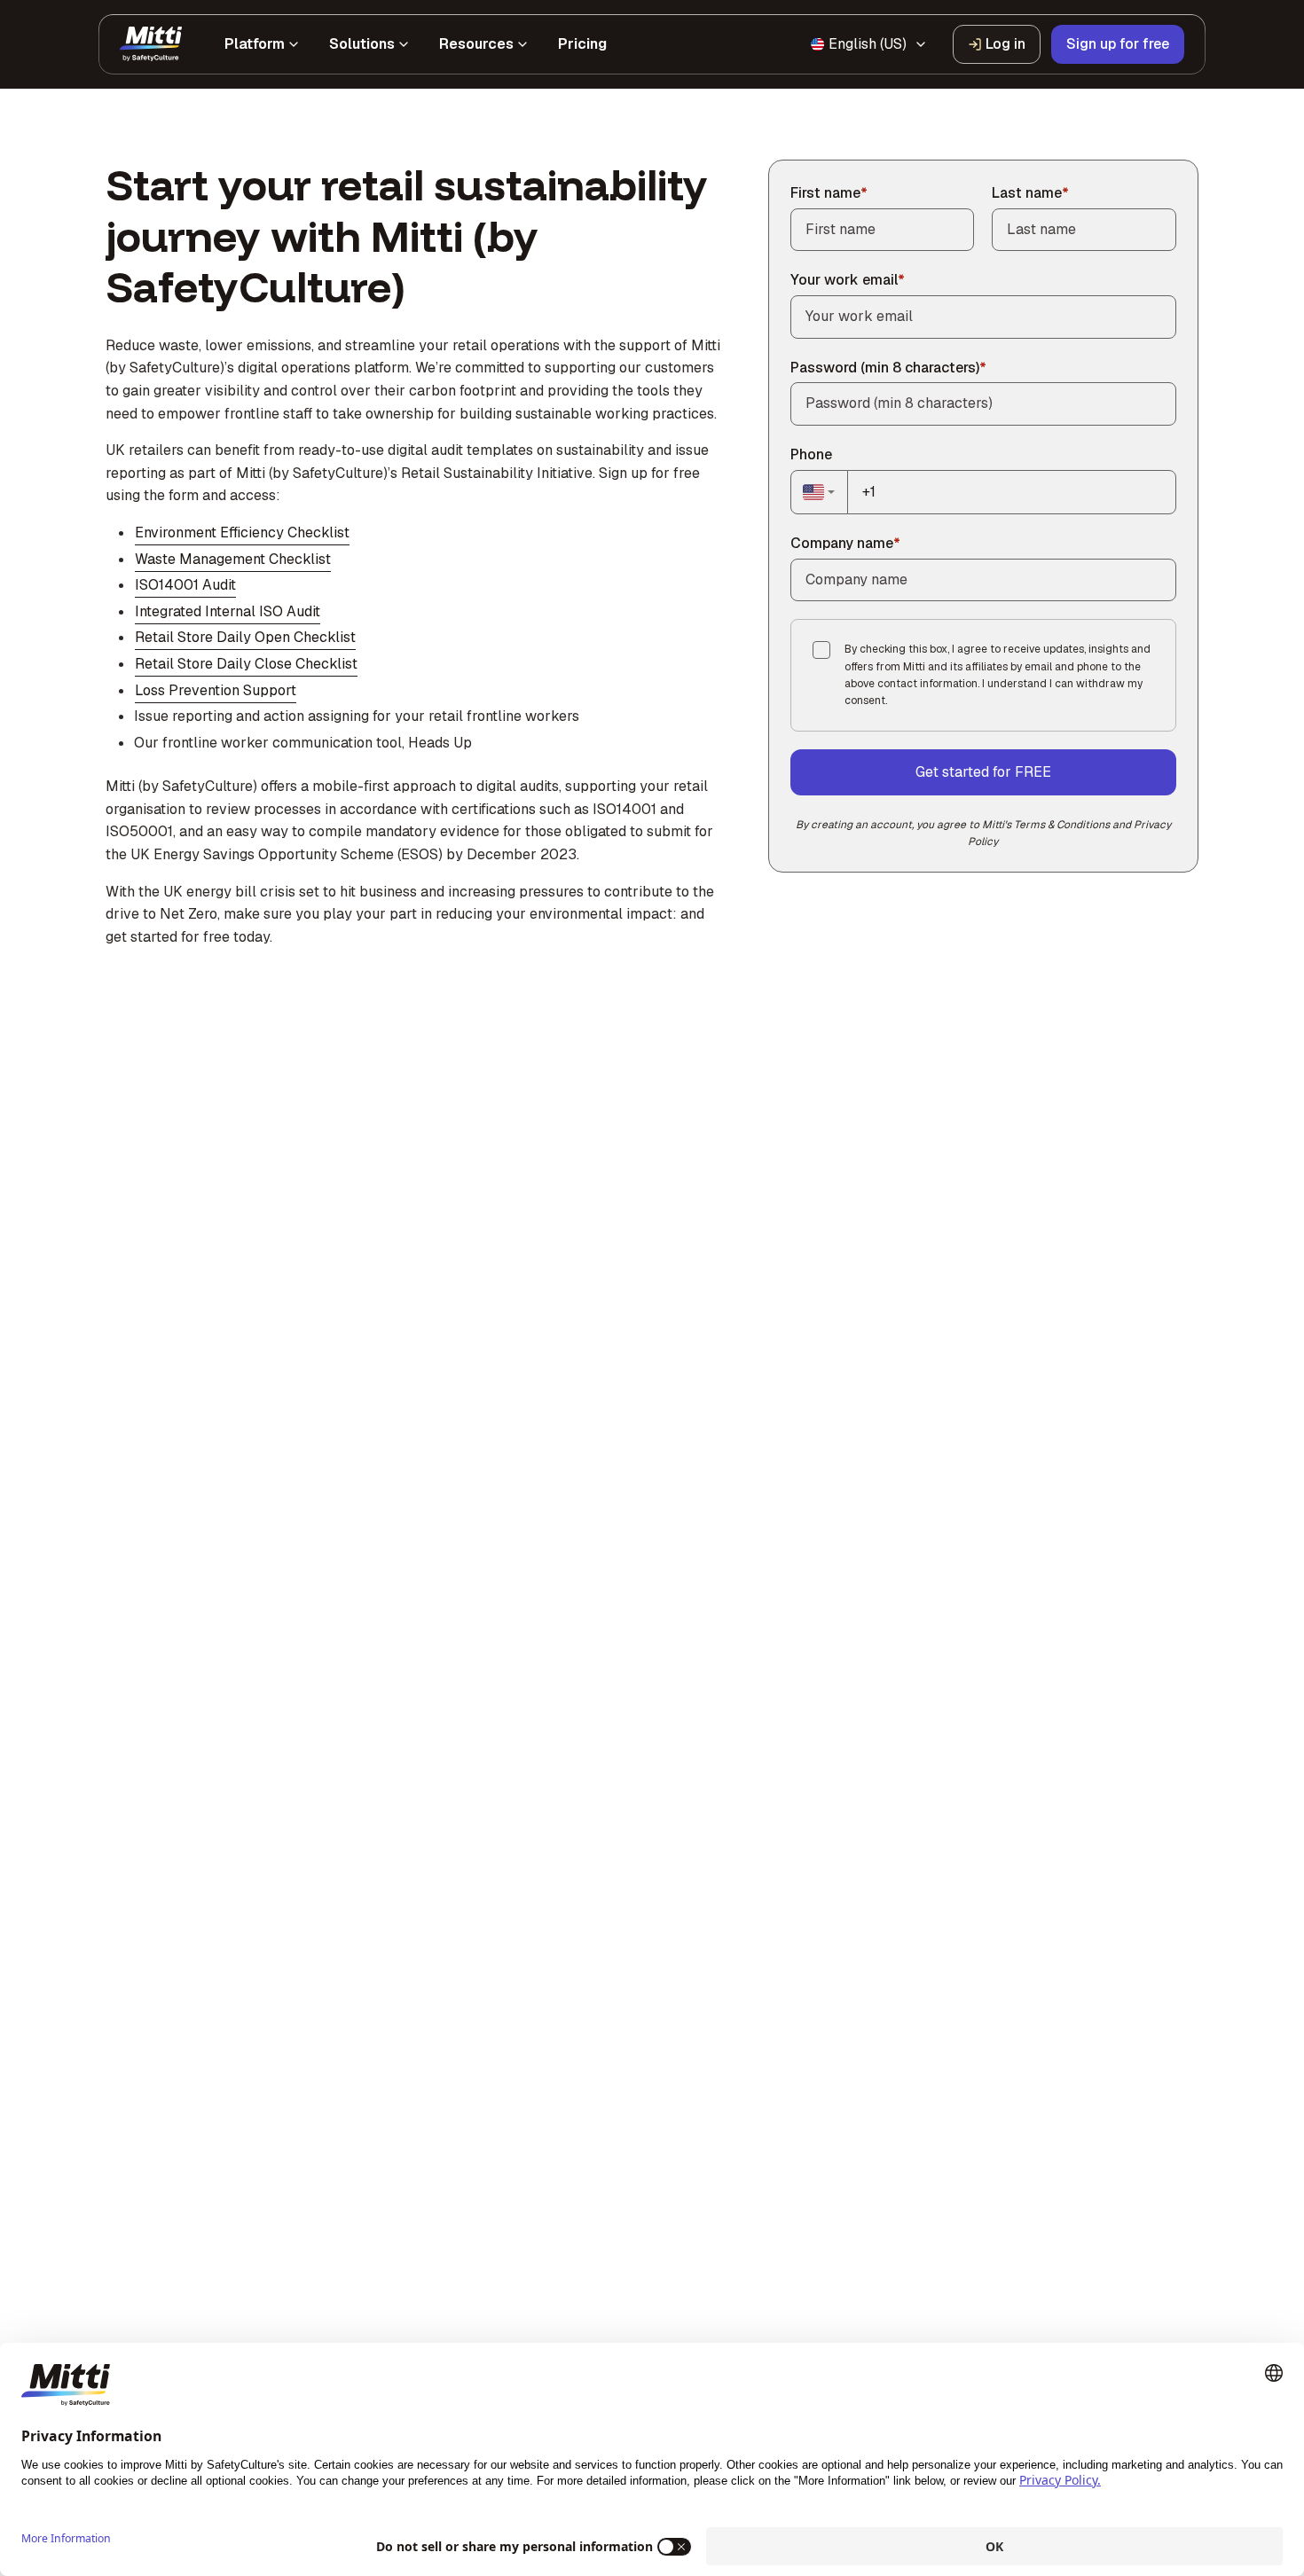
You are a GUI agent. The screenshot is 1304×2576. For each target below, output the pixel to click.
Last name (1030, 193)
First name (829, 193)
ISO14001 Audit (185, 585)
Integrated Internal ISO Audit (228, 611)
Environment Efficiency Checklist (242, 532)
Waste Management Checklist (233, 559)
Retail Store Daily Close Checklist (246, 664)
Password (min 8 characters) (888, 368)
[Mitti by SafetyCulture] (151, 44)
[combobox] (820, 492)
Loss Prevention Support (216, 690)
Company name (845, 543)
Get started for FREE (983, 772)
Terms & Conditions (1062, 825)
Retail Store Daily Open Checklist (245, 637)
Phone (811, 454)
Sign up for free (1118, 44)
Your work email (848, 280)
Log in (1005, 44)
